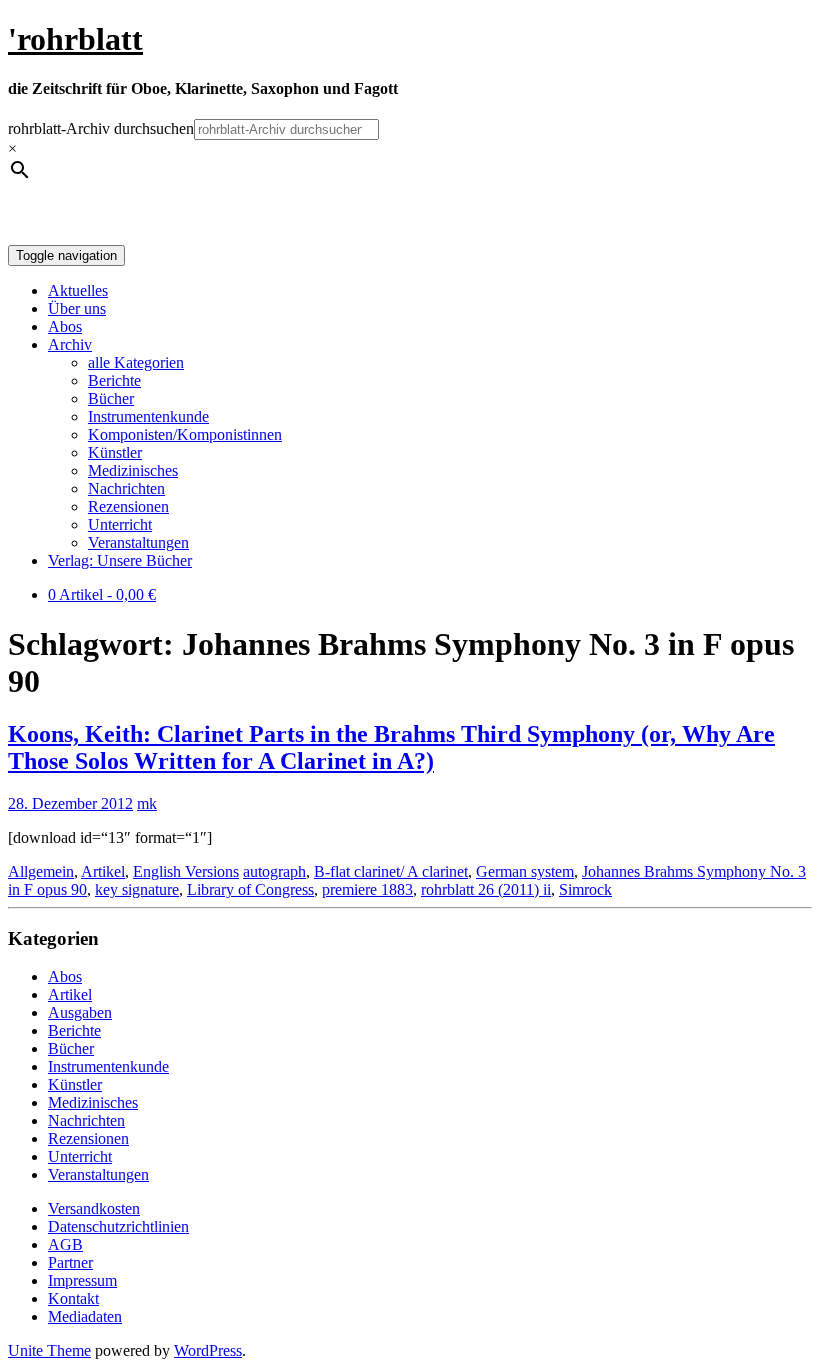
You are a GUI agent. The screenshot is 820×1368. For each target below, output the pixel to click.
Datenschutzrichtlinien (118, 1226)
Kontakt (73, 1298)
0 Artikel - (102, 594)
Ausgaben (80, 1012)
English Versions (186, 871)
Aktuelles (78, 290)
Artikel (103, 871)
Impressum (82, 1280)
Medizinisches (133, 470)
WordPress (208, 1350)
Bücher (111, 398)
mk (147, 803)
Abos (65, 326)
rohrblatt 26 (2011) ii (486, 889)
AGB (65, 1244)
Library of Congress (250, 889)
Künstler (115, 452)
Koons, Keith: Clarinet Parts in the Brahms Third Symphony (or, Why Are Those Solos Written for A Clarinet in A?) (391, 747)
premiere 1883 (367, 889)
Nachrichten (126, 488)
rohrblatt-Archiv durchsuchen (101, 128)
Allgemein (41, 871)
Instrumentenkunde (148, 416)
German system (525, 871)
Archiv (70, 344)
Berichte (114, 380)
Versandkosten (94, 1208)
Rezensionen (128, 506)
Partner (70, 1262)
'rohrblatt (75, 39)
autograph (274, 871)
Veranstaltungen (138, 542)
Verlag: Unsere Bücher (120, 560)
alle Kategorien (136, 362)
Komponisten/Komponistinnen (185, 434)
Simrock (585, 889)
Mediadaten (85, 1316)
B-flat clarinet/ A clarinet (391, 871)
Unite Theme (49, 1350)
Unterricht (120, 524)
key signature (137, 889)
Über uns (77, 308)
